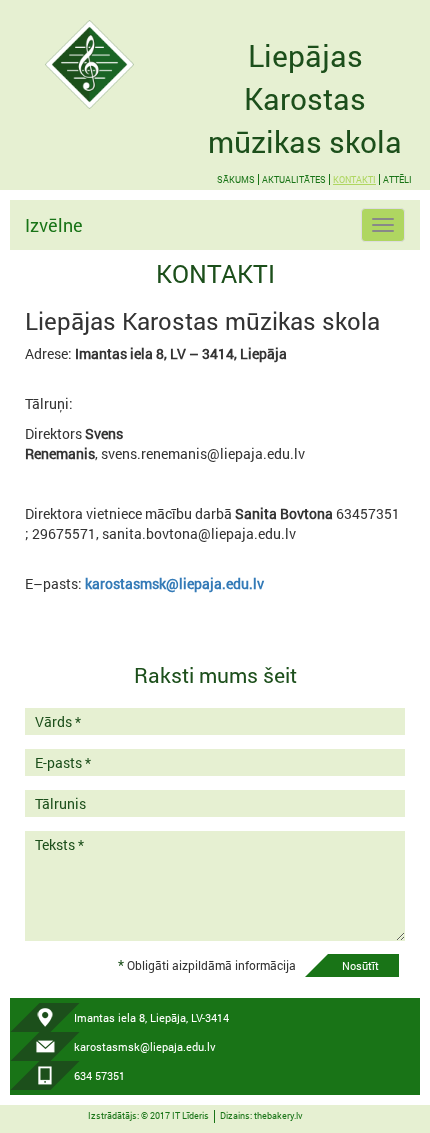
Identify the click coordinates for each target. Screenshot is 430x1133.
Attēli (397, 179)
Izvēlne (54, 225)
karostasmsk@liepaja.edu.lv (174, 583)
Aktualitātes (294, 179)
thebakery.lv (278, 1115)
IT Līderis (190, 1115)
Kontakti (354, 179)
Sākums (236, 179)
